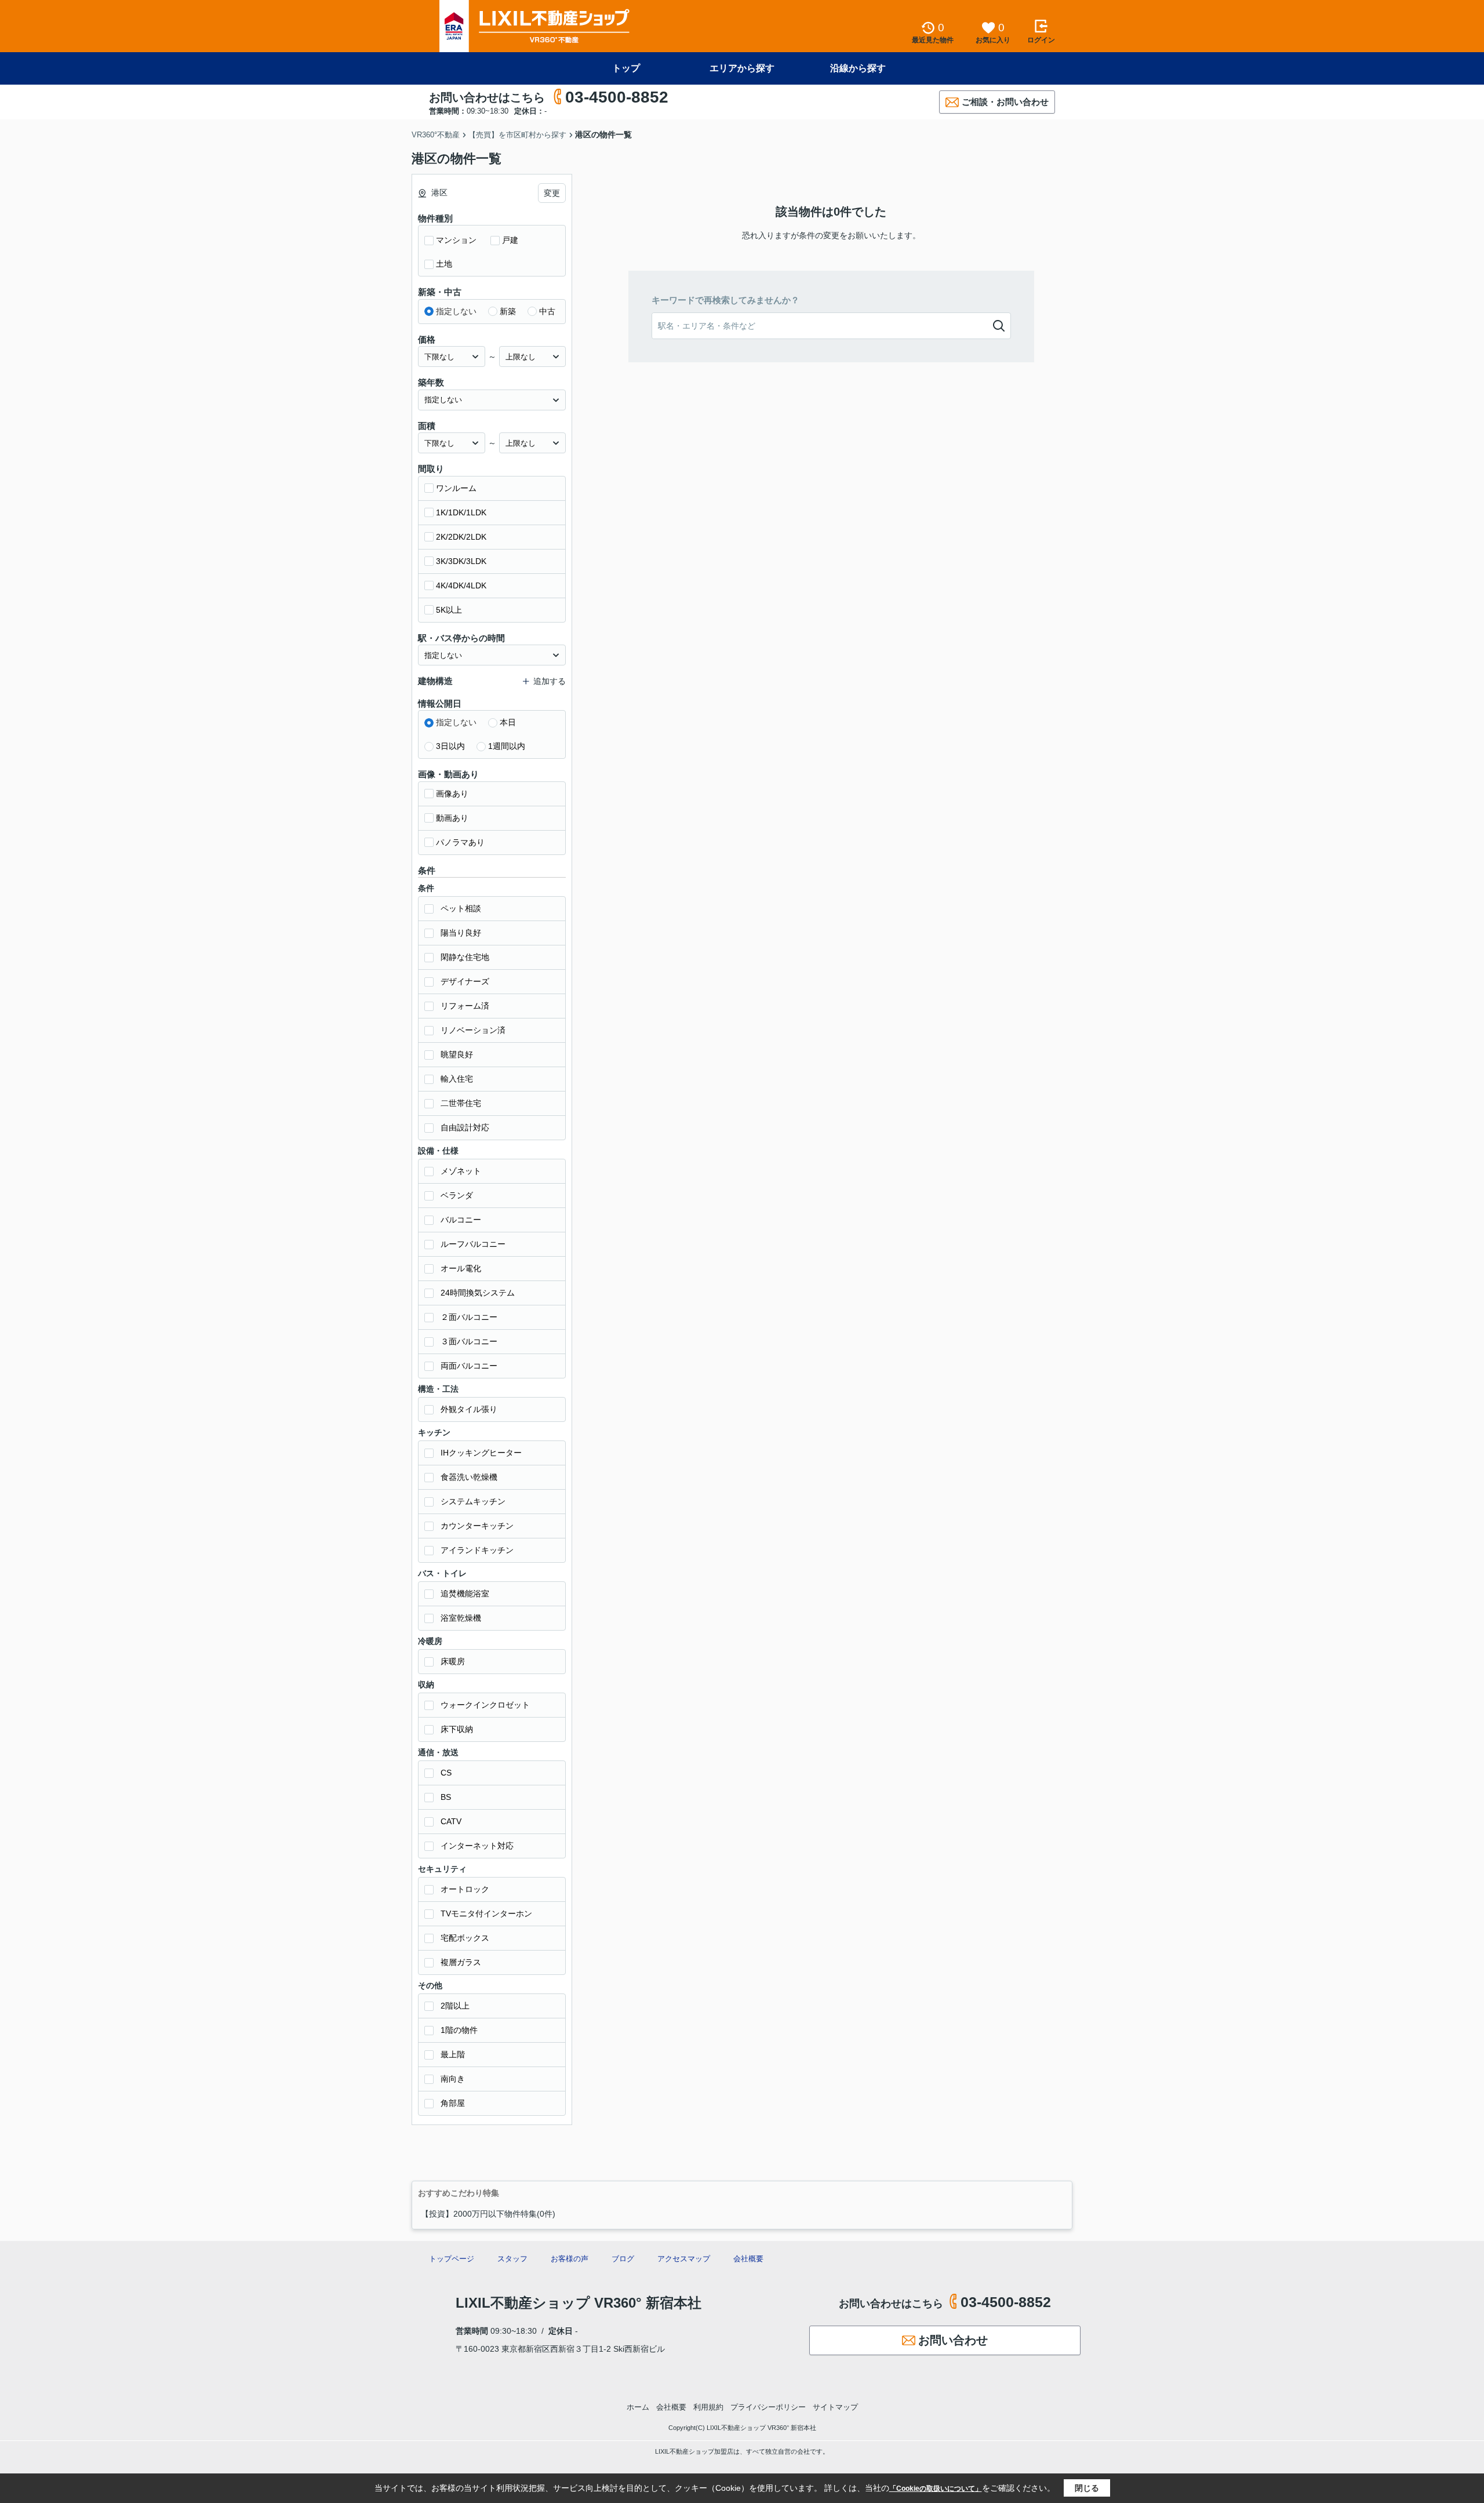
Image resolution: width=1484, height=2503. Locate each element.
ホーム (638, 2407)
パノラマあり (460, 842)
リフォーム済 (465, 1006)
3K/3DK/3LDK (461, 561)
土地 (444, 264)
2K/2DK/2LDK (461, 537)
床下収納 (457, 1729)
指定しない (456, 311)
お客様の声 (570, 2259)
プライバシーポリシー (768, 2407)
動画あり (452, 818)
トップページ (452, 2259)
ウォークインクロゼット (485, 1705)
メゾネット (461, 1171)
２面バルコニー (469, 1317)
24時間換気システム (478, 1293)
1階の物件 (459, 2030)
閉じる (1087, 2488)
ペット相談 (461, 908)
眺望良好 (457, 1054)
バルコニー (461, 1220)
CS (446, 1773)
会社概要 (748, 2259)
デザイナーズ (465, 981)
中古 (547, 311)
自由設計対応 (465, 1127)
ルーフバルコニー (473, 1244)
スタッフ (512, 2259)
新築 (508, 311)
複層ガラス (461, 1962)
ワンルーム (456, 488)
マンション (456, 240)
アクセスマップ (684, 2259)
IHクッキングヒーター (481, 1453)
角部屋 (453, 2103)
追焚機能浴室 (465, 1594)
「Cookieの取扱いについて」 (936, 2489)
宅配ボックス (465, 1938)
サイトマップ (835, 2407)
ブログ (623, 2259)
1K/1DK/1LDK (461, 512)
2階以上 (455, 2006)
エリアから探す (742, 68)
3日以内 (450, 746)
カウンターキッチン (477, 1526)
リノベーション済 (473, 1030)
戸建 (510, 240)
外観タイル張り (469, 1409)
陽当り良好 (461, 933)
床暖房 (453, 1661)
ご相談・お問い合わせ (1005, 102)
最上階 (453, 2054)
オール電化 (461, 1268)
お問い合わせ (953, 2340)
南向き (453, 2079)
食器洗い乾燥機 (469, 1477)
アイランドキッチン (477, 1550)
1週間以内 (507, 746)
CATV (451, 1821)
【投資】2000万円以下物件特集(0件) (488, 2214)
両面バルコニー (469, 1366)
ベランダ (457, 1195)
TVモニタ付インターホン (486, 1913)
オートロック (465, 1889)
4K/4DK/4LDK (461, 585)
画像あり (452, 794)
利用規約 (708, 2407)
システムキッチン (473, 1501)
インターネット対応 (477, 1846)
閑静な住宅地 (465, 957)
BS (446, 1797)
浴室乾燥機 (461, 1618)
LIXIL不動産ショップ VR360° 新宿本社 (579, 2303)
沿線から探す (858, 68)
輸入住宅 (457, 1079)
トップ (626, 68)
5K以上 (449, 610)
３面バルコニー (469, 1341)
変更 (552, 193)
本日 (508, 722)
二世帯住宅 (461, 1103)
